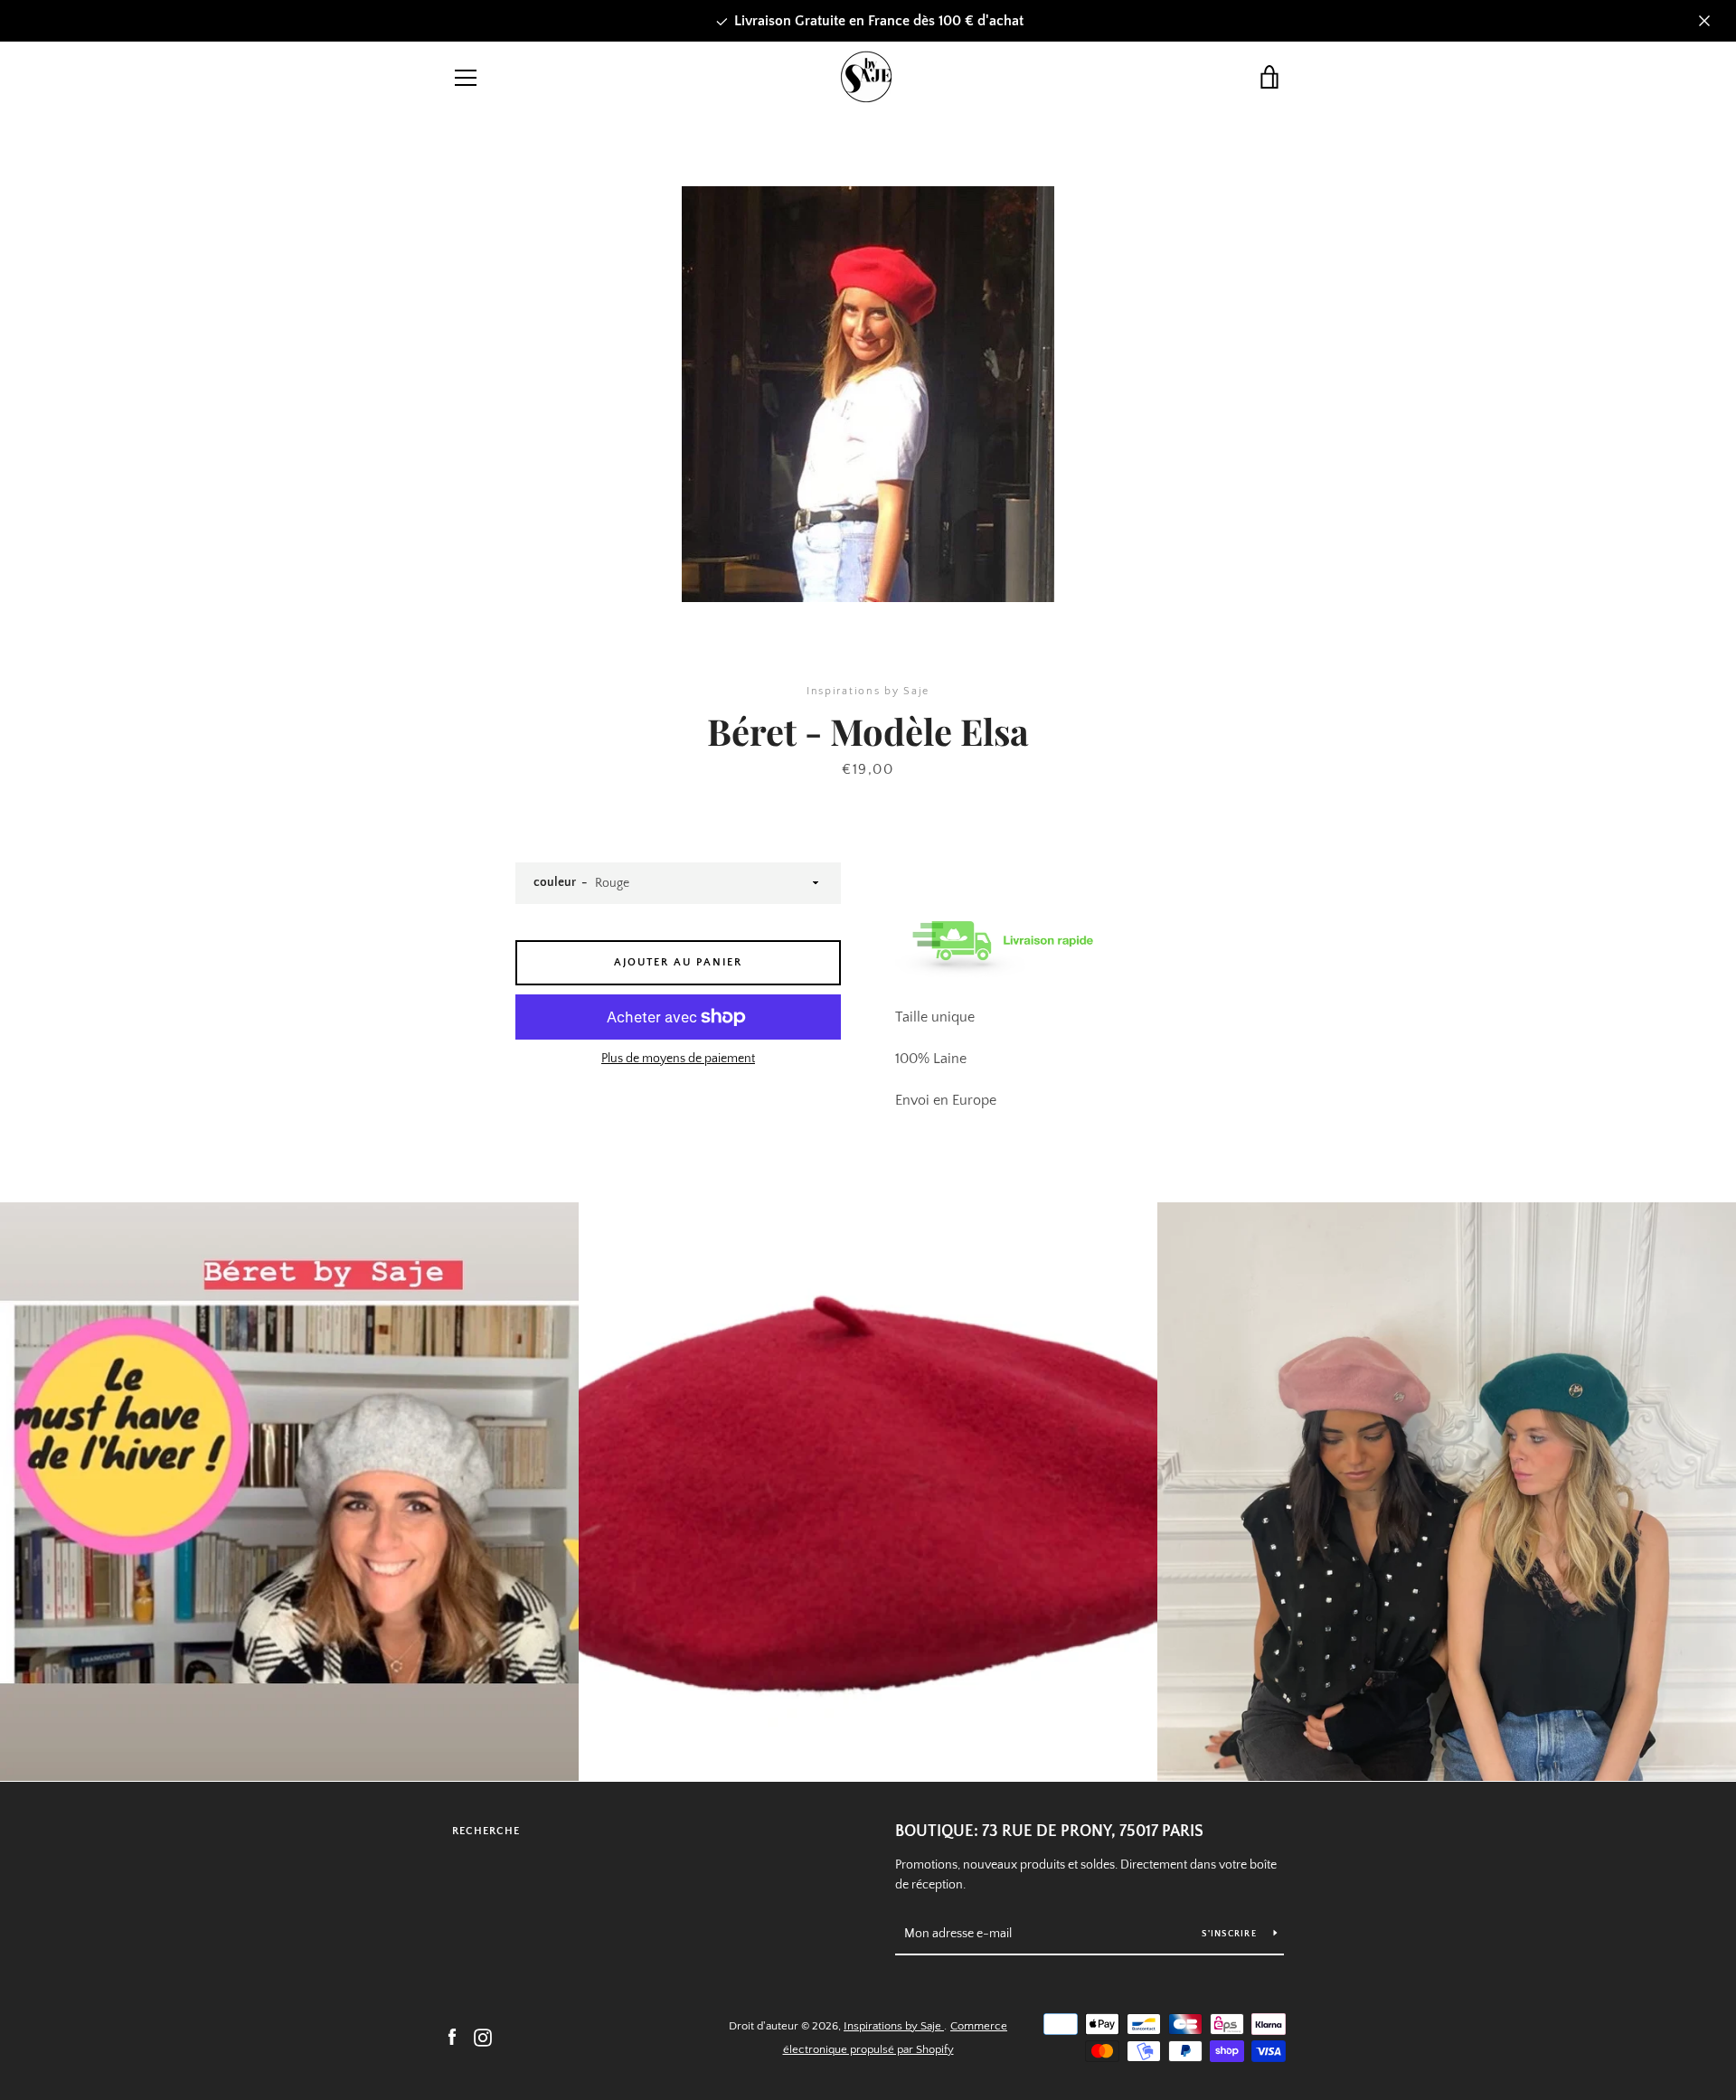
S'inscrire (1231, 1934)
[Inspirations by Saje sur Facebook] (452, 2037)
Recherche (486, 1831)
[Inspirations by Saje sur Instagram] (483, 2037)
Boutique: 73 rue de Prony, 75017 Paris (1049, 1832)
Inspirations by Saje (894, 2026)
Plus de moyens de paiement (678, 1059)
